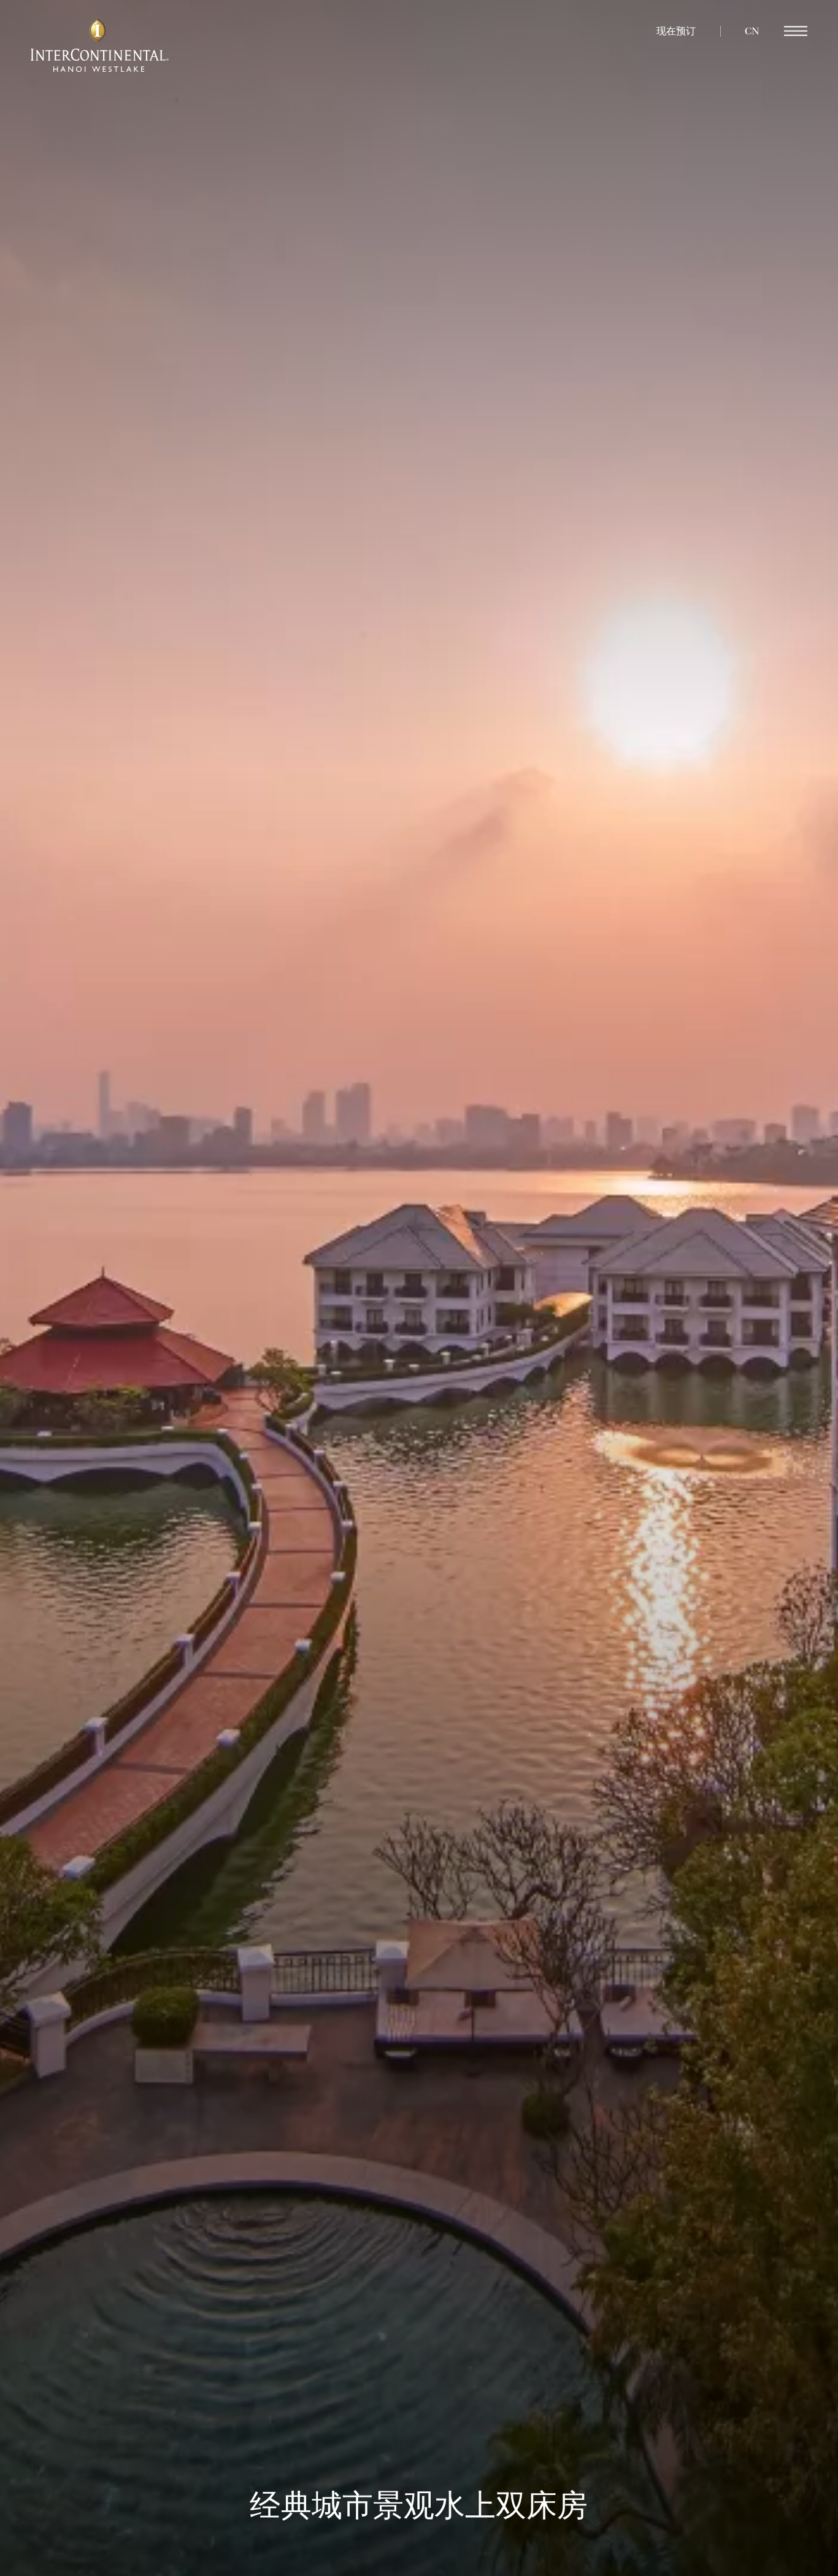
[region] (796, 32)
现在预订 (676, 31)
